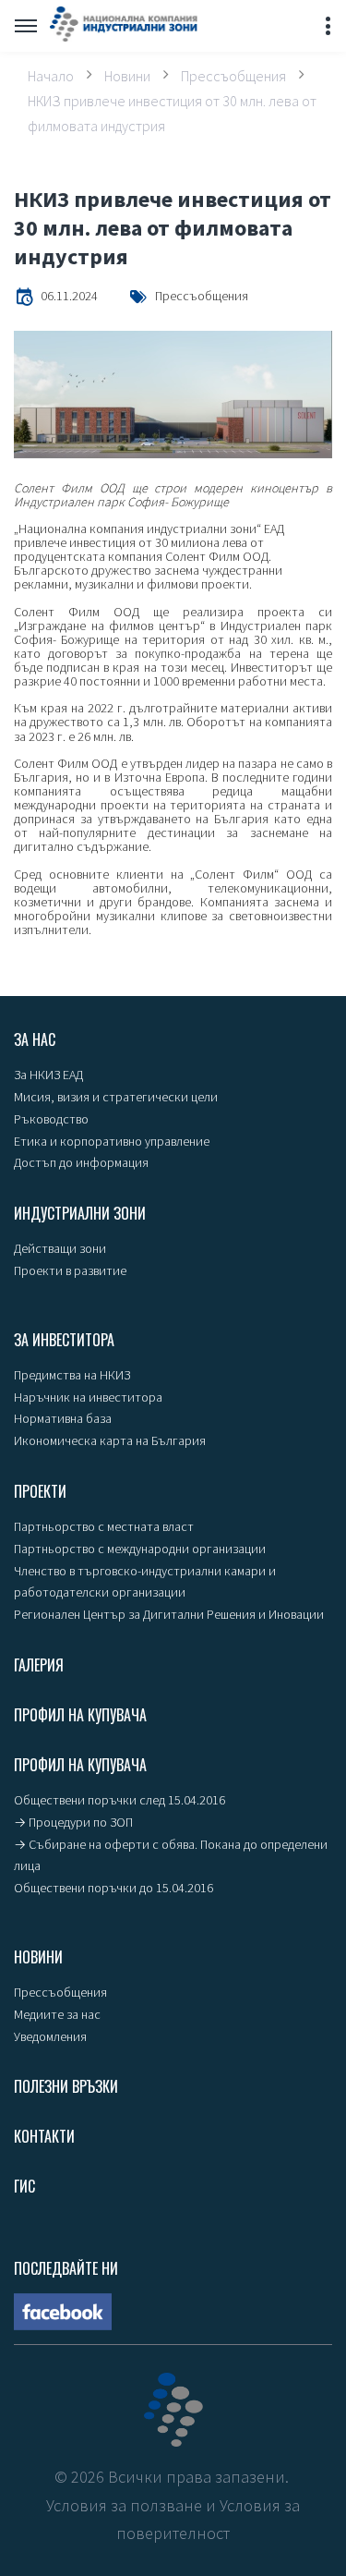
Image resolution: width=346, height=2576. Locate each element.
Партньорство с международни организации (140, 1549)
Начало (51, 75)
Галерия (39, 1665)
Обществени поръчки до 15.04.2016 (113, 1888)
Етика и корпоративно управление (112, 1141)
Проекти (40, 1491)
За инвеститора (64, 1340)
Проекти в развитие (70, 1270)
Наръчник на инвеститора (88, 1397)
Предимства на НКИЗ (72, 1375)
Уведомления (50, 2036)
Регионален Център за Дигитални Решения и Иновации (169, 1614)
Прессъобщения (233, 75)
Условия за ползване (124, 2505)
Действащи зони (60, 1248)
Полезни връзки (66, 2086)
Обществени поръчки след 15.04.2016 (119, 1800)
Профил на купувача (80, 1715)
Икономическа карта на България (110, 1440)
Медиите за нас (57, 2014)
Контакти (44, 2136)
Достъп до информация (81, 1162)
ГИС (24, 2186)
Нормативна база (63, 1418)
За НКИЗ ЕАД (48, 1075)
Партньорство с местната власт (104, 1526)
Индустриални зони (80, 1213)
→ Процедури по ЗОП (73, 1822)
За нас (35, 1039)
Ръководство (51, 1119)
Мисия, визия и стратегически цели (116, 1097)
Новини (127, 75)
